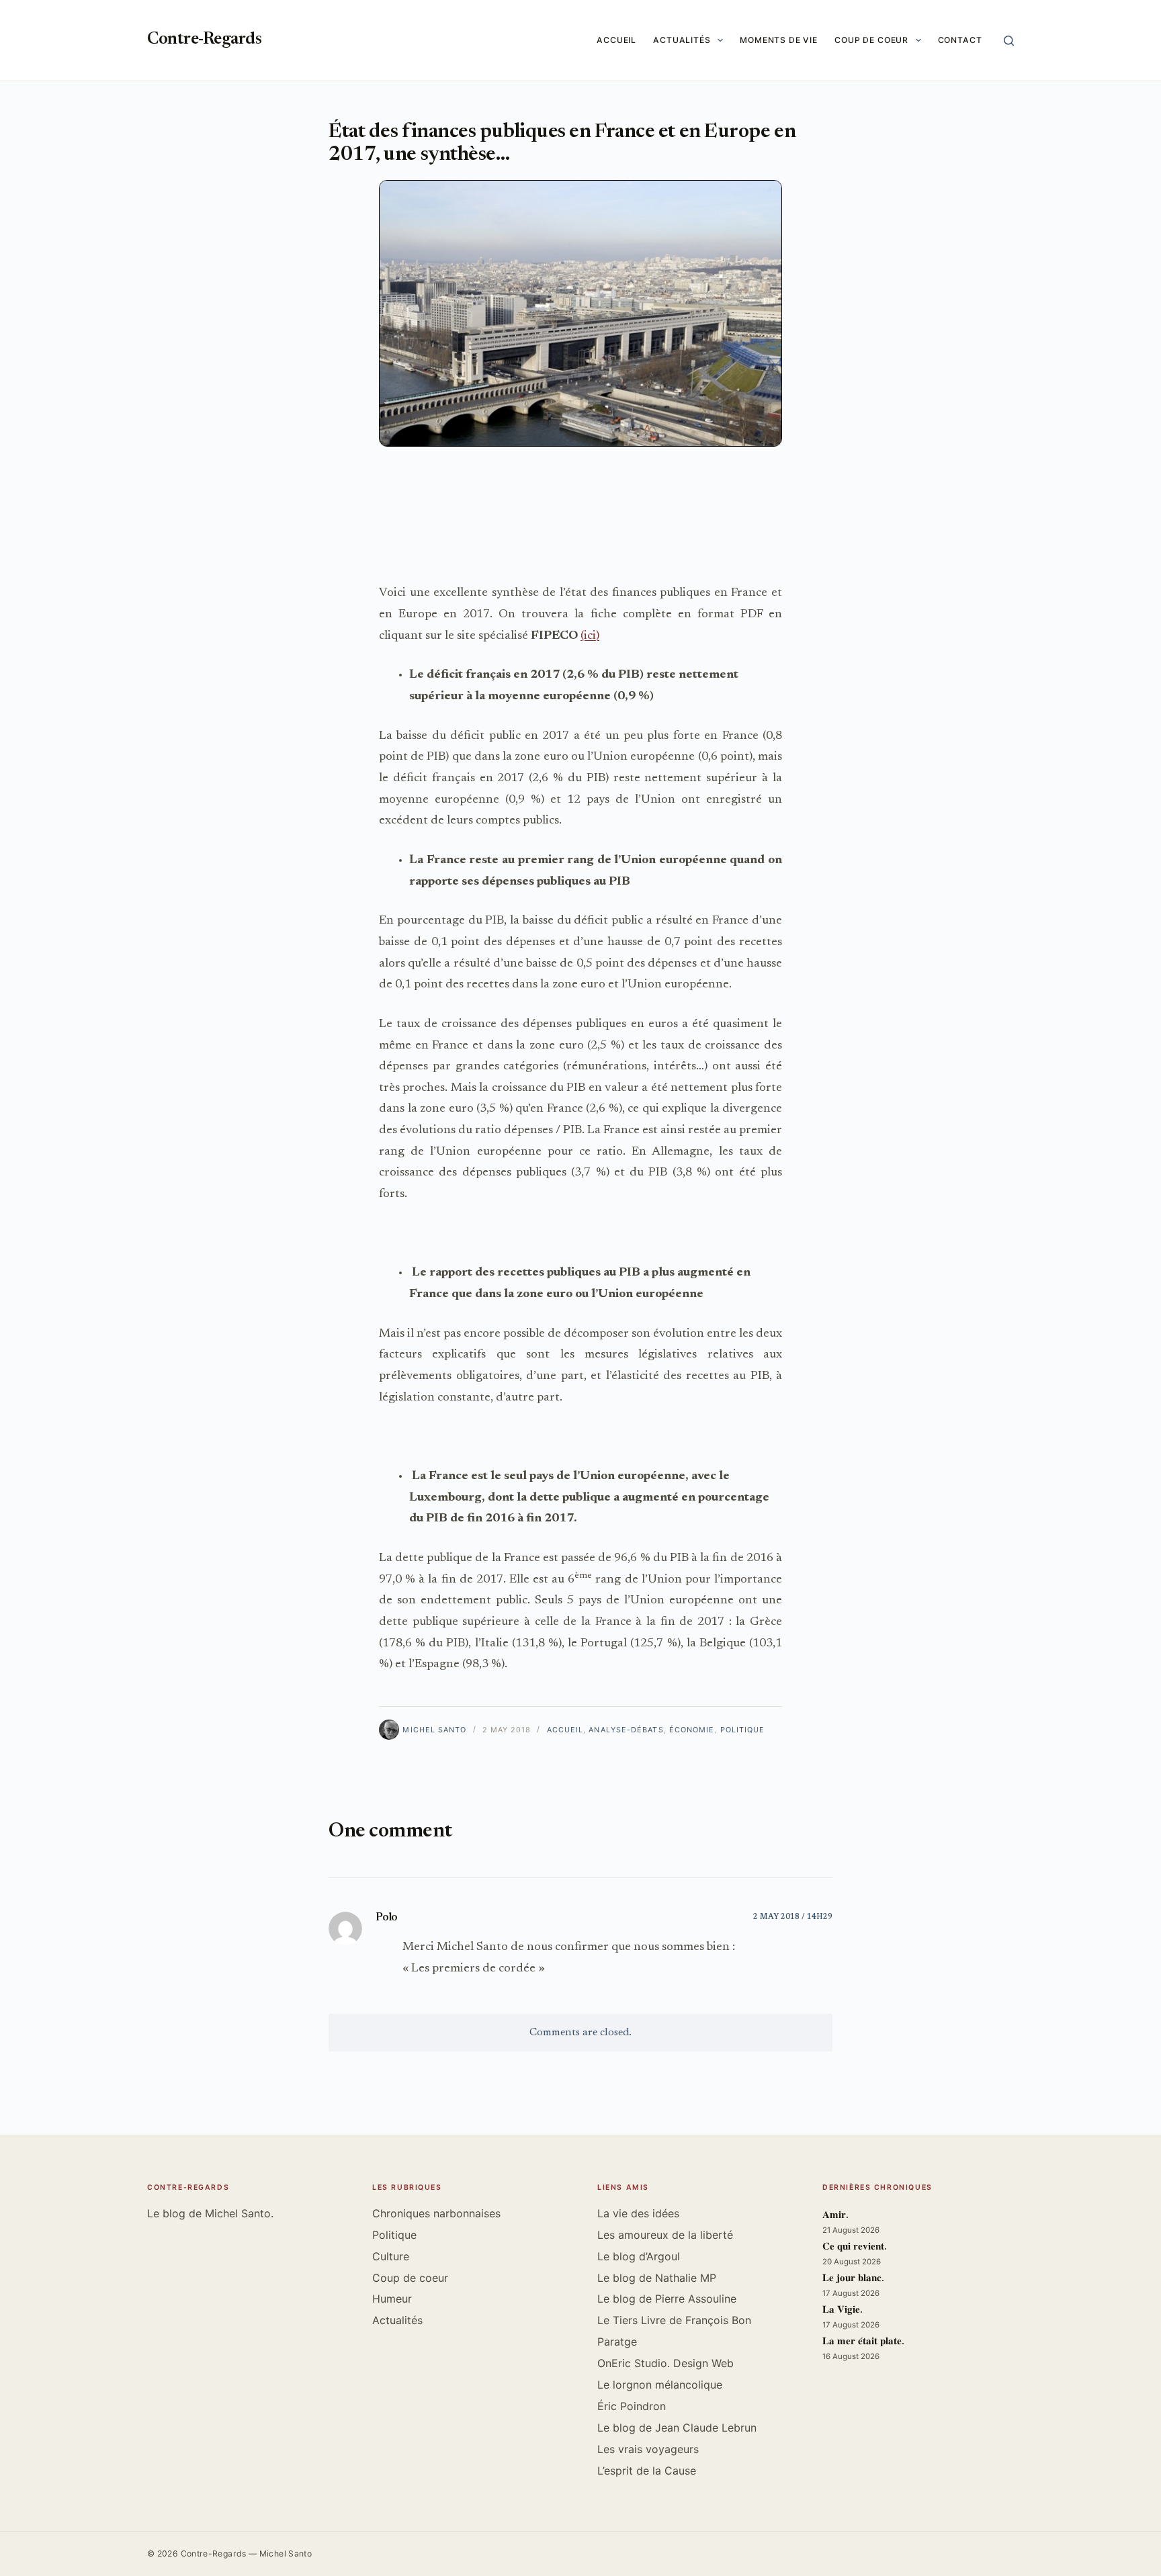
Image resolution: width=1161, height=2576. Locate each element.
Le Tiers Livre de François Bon (674, 2320)
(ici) (590, 636)
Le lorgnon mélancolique (660, 2385)
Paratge (617, 2342)
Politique (743, 1730)
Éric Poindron (632, 2406)
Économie (692, 1730)
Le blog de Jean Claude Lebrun (677, 2428)
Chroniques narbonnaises (436, 2213)
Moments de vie (779, 40)
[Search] (1009, 41)
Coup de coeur (871, 40)
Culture (391, 2256)
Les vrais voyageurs (648, 2449)
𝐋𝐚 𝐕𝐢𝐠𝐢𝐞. (843, 2310)
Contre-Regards (204, 40)
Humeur (392, 2299)
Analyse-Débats (626, 1730)
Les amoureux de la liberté (665, 2235)
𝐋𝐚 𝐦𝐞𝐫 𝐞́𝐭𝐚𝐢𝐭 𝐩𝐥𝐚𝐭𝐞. (863, 2342)
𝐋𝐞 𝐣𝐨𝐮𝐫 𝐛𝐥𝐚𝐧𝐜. (853, 2279)
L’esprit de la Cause (647, 2471)
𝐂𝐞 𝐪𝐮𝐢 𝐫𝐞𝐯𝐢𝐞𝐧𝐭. (855, 2247)
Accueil (616, 40)
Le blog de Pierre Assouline (667, 2299)
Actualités (682, 40)
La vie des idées (638, 2213)
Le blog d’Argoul (639, 2256)
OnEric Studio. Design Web (665, 2363)
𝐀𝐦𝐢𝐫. (835, 2216)
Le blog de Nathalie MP (657, 2278)
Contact (960, 40)
